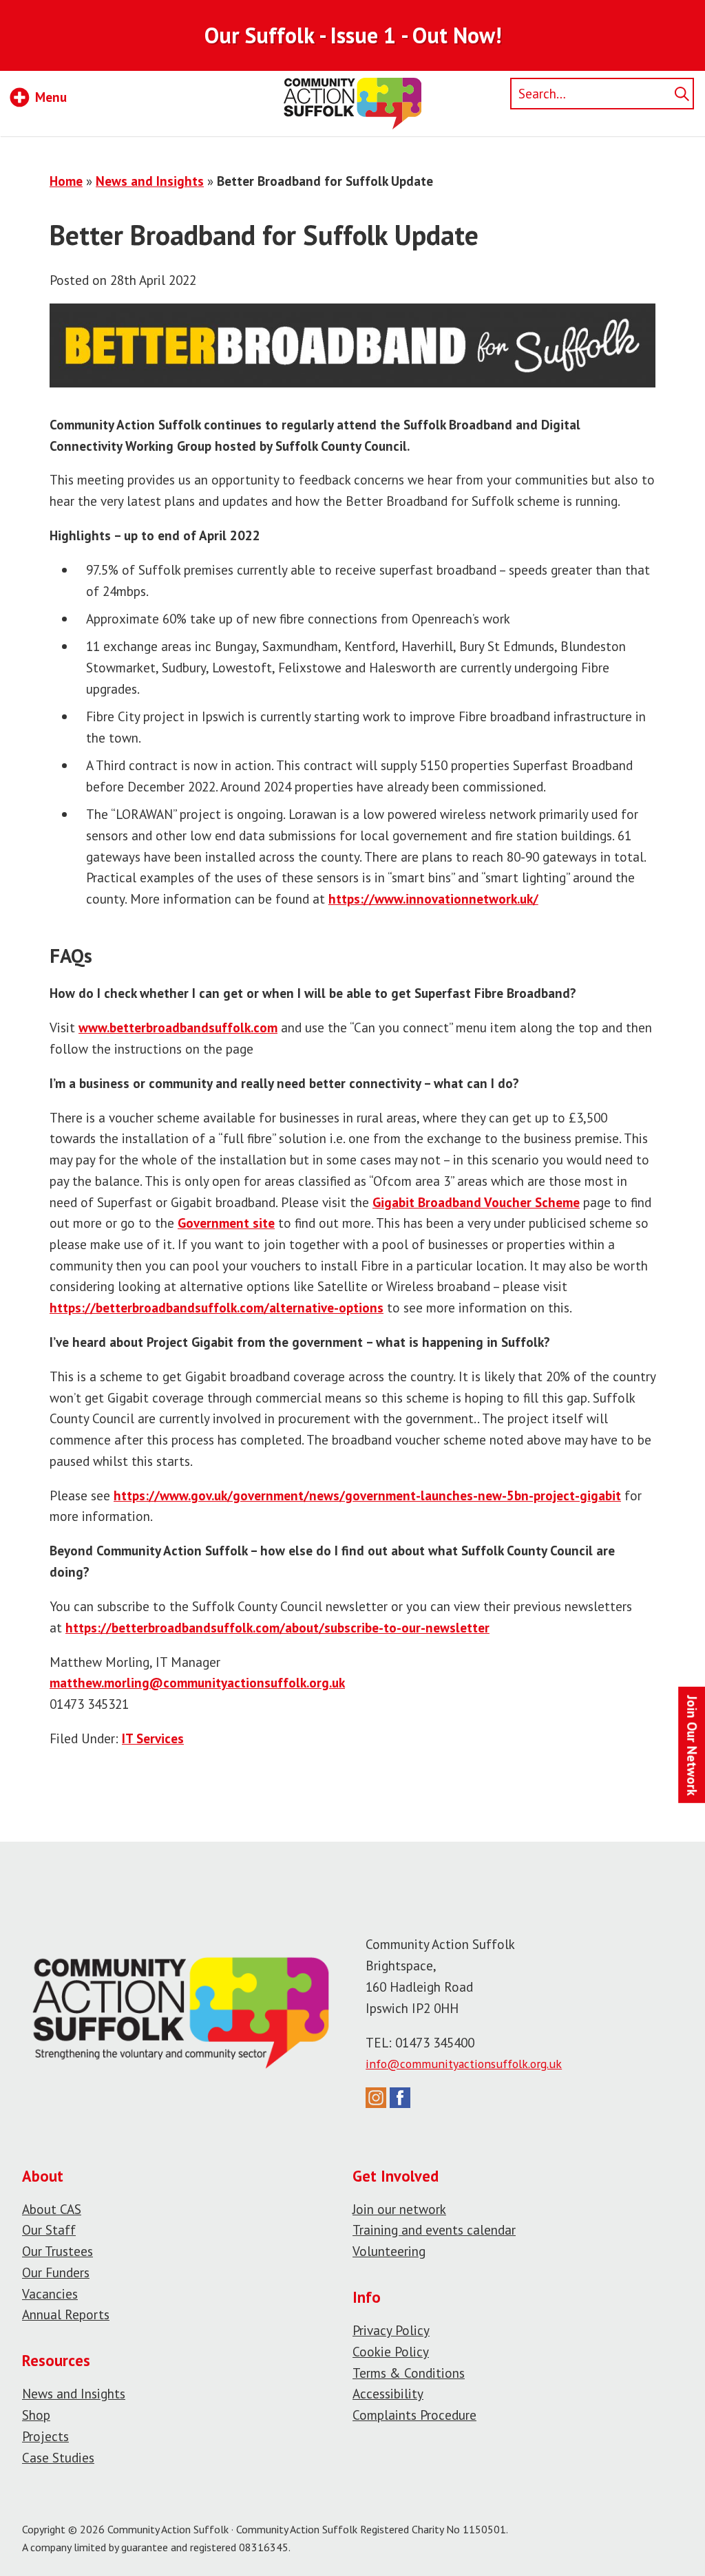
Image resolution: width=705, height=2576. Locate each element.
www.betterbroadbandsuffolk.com (178, 1027)
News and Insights (150, 181)
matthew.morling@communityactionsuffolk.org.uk (197, 1682)
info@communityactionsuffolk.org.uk (464, 2064)
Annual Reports (66, 2314)
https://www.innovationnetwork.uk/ (433, 898)
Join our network (399, 2209)
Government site (226, 1223)
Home (66, 181)
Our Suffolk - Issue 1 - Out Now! (353, 35)
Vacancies (50, 2293)
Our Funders (56, 2272)
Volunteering (389, 2251)
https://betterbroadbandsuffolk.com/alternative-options (217, 1307)
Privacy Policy (391, 2330)
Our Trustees (57, 2251)
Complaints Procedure (414, 2415)
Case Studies (58, 2457)
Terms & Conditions (409, 2373)
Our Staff (49, 2229)
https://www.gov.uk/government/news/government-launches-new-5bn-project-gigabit (367, 1495)
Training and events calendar (434, 2229)
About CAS (52, 2209)
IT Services (153, 1738)
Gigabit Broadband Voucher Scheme (476, 1202)
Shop (36, 2415)
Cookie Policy (391, 2351)
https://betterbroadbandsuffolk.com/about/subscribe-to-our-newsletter (277, 1627)
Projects (45, 2436)
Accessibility (388, 2393)
